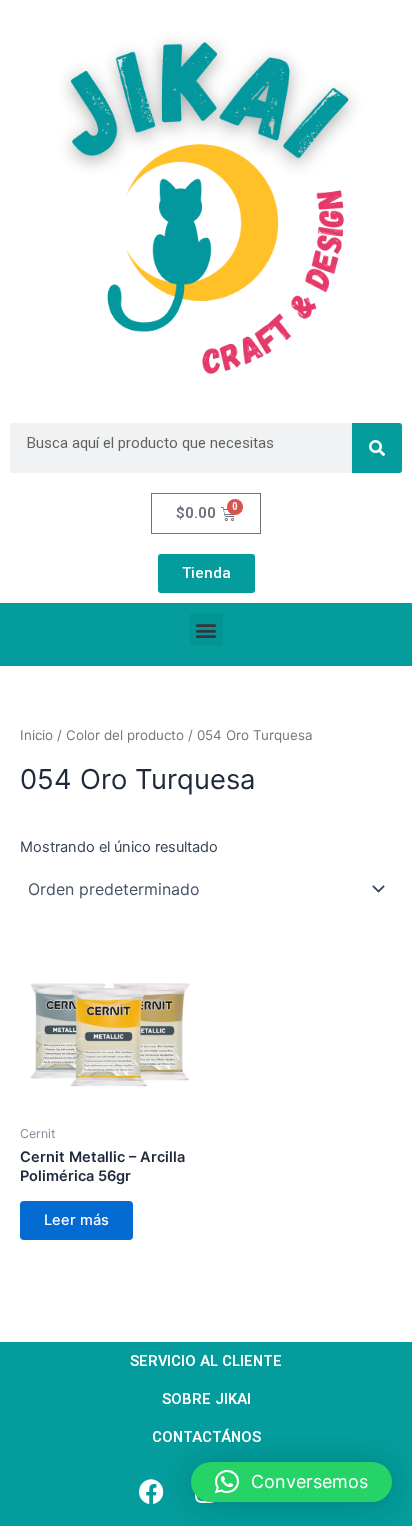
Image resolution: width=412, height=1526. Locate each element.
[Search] (377, 448)
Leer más (76, 1220)
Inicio (36, 735)
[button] (206, 629)
